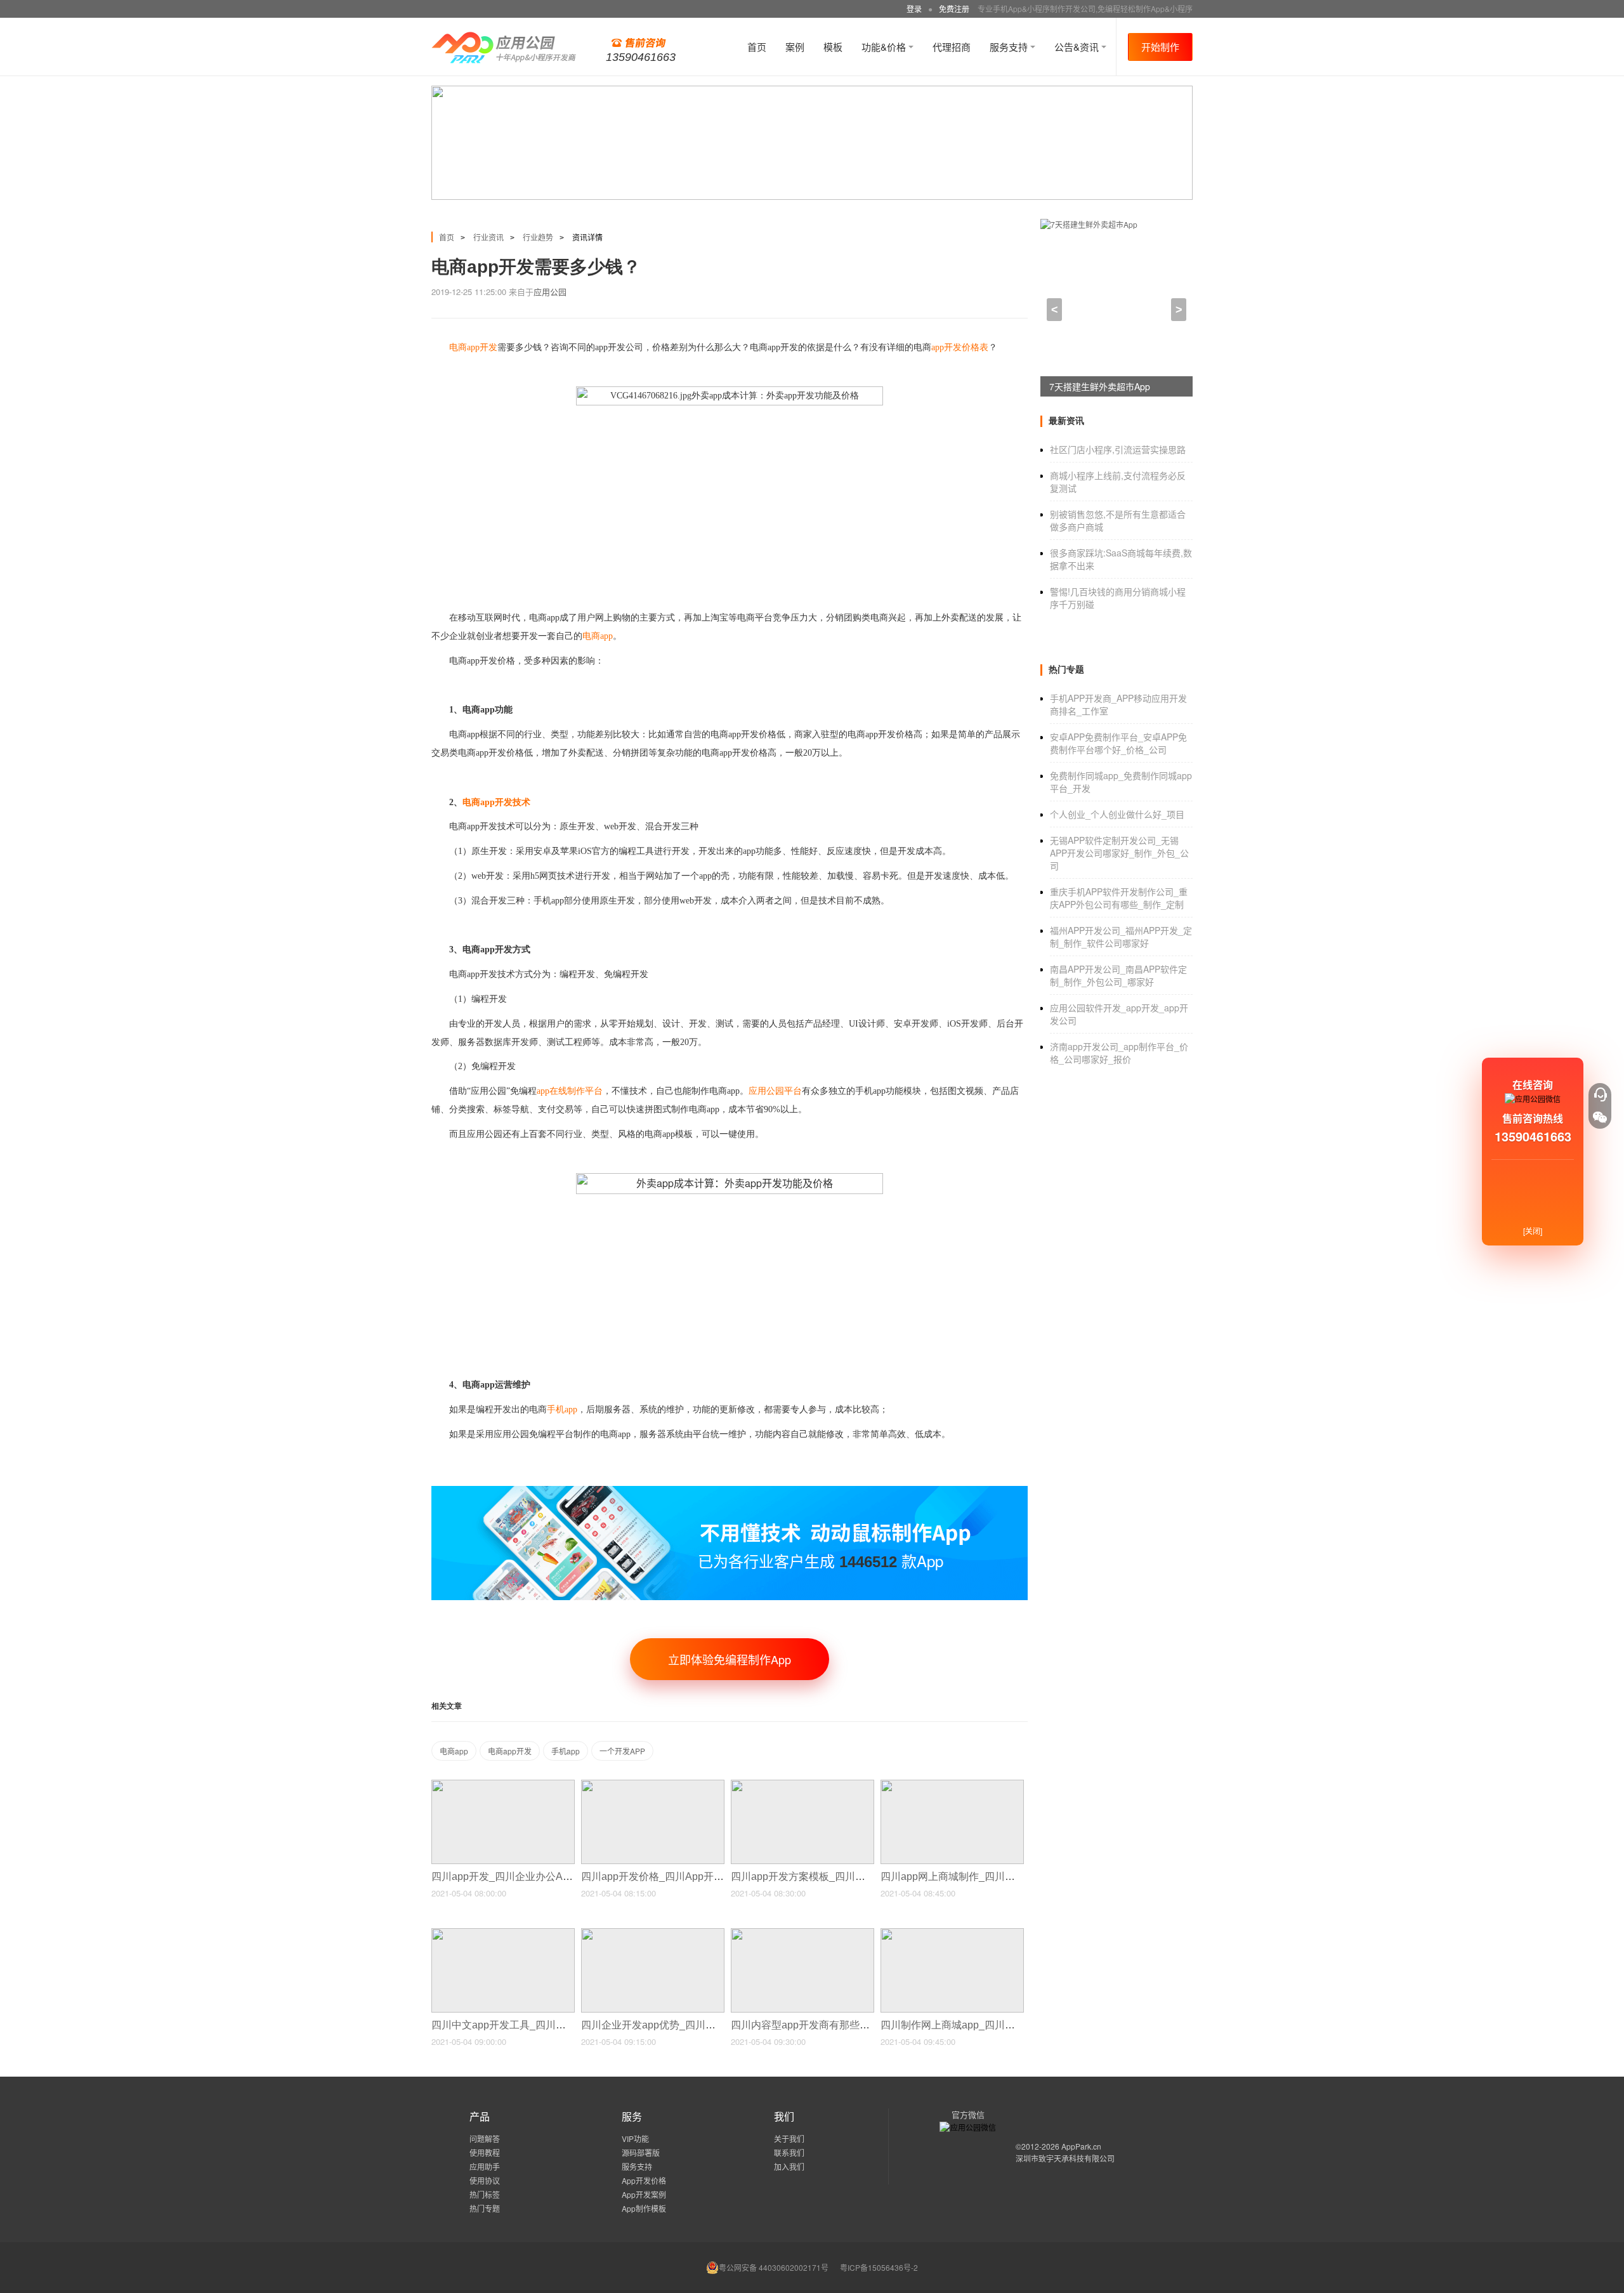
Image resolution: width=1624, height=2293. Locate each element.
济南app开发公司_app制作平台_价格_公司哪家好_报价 (1119, 1053)
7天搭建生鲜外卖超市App (1100, 386)
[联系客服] (1600, 1094)
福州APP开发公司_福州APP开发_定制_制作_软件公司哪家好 (1121, 936)
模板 (833, 47)
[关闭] (1533, 1231)
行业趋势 (538, 237)
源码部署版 (641, 2152)
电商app (454, 1751)
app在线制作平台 (570, 1091)
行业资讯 (488, 237)
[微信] (1600, 1117)
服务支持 (1010, 47)
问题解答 (485, 2139)
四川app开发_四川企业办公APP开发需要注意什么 (546, 1876)
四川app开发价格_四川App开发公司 (664, 1876)
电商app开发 (510, 1751)
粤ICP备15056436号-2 (879, 2267)
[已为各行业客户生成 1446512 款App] (730, 1491)
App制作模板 (644, 2208)
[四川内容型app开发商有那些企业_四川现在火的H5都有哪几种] (802, 1934)
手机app (566, 1751)
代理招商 (952, 47)
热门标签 (485, 2194)
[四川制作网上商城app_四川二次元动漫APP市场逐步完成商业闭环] (952, 1934)
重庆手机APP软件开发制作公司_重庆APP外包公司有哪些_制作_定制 (1119, 898)
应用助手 (485, 2166)
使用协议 (485, 2180)
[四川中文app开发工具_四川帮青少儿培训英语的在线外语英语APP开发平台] (503, 1934)
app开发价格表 (960, 347)
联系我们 (789, 2152)
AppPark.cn (1081, 2146)
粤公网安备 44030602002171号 (774, 2267)
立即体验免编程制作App (730, 1659)
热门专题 (485, 2208)
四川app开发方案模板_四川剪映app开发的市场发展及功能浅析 (874, 1876)
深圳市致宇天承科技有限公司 (1065, 2158)
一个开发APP (622, 1751)
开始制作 (1160, 47)
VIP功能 (635, 2139)
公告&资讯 (1078, 47)
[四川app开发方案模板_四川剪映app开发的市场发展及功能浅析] (802, 1785)
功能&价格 (885, 47)
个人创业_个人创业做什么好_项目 (1117, 814)
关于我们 (789, 2139)
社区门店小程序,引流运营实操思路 (1118, 449)
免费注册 (954, 9)
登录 (914, 9)
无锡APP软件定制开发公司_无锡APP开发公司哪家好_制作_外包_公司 (1119, 853)
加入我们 (789, 2166)
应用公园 (550, 292)
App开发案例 (644, 2194)
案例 (795, 47)
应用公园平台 (775, 1091)
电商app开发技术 (496, 802)
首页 (757, 47)
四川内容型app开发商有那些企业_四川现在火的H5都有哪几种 (872, 2025)
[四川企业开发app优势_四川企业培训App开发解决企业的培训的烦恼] (653, 1934)
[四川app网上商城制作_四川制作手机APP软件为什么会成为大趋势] (952, 1785)
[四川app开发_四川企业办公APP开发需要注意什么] (503, 1785)
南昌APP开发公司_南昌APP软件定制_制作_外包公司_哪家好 (1118, 975)
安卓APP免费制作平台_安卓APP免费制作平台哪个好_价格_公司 (1118, 743)
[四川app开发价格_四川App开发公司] (653, 1785)
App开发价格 (644, 2180)
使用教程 (485, 2152)
